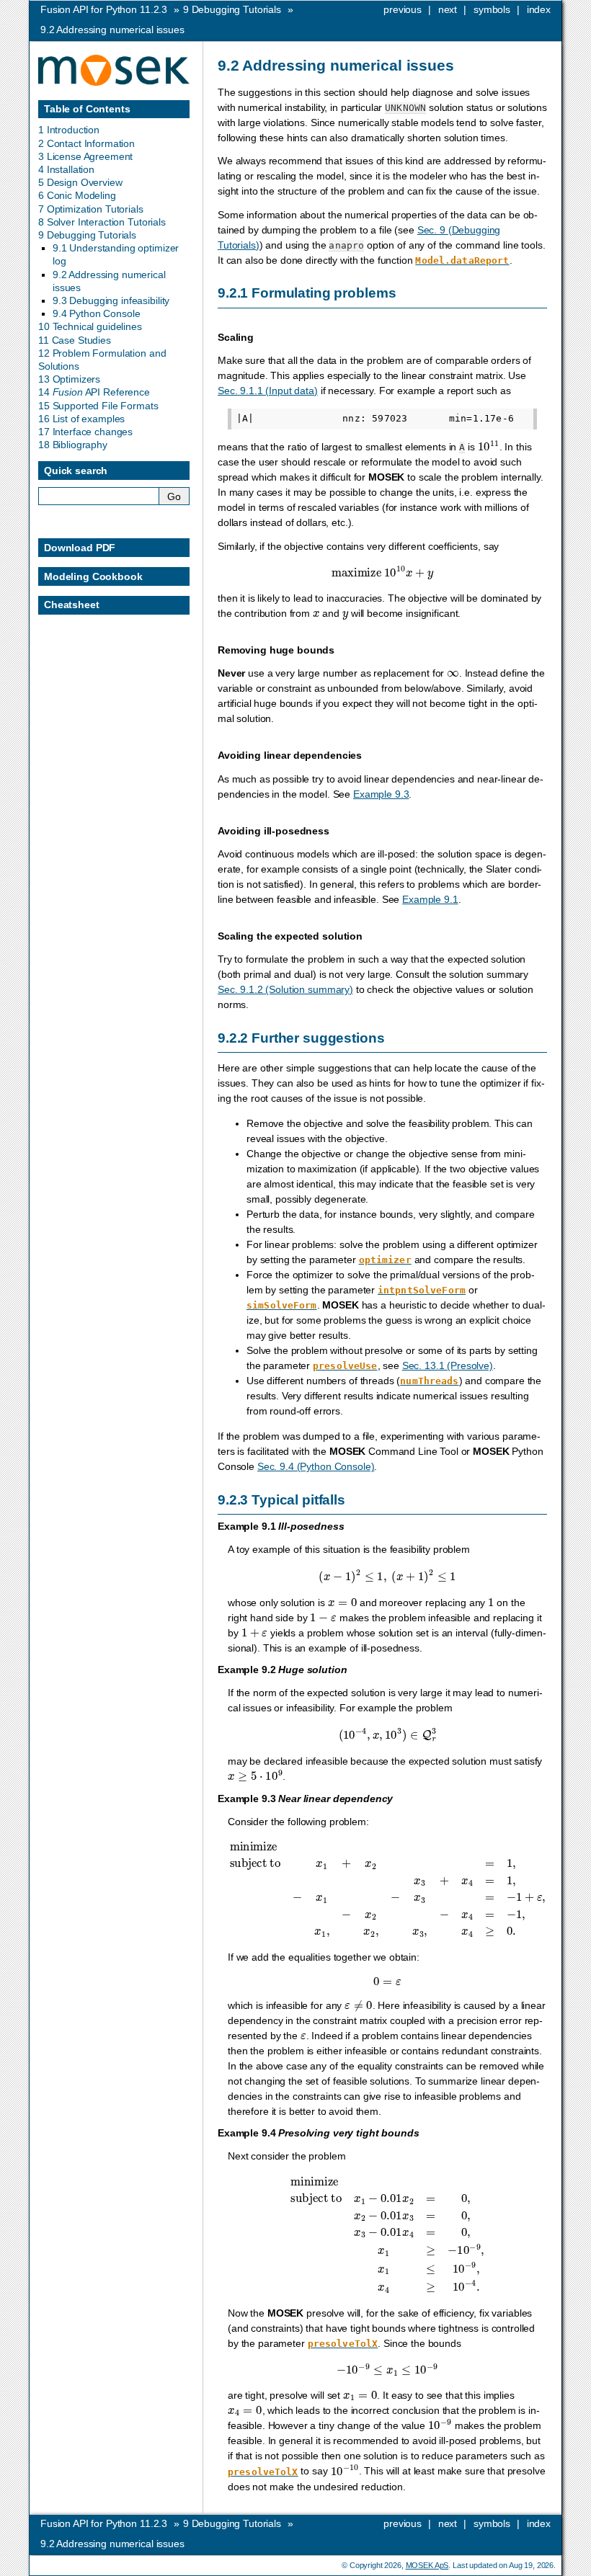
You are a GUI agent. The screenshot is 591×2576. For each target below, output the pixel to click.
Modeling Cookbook (93, 576)
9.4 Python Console (96, 313)
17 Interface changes (85, 432)
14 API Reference (94, 392)
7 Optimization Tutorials (91, 209)
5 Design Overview (80, 182)
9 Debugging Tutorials (87, 235)
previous (403, 9)
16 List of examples (81, 419)
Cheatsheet (72, 605)
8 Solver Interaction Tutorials (102, 222)
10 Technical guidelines (90, 326)
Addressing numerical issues (112, 30)
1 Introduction (69, 130)
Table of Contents (87, 109)
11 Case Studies (75, 340)
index (539, 9)
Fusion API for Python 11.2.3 (104, 9)
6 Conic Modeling (77, 195)
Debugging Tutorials (232, 9)
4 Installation (66, 169)
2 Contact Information (86, 143)
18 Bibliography (73, 445)
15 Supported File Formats (98, 406)
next (448, 9)
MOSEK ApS (427, 2565)
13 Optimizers (69, 379)
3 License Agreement (85, 156)
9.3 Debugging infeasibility (111, 300)
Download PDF (80, 548)
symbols (492, 9)
